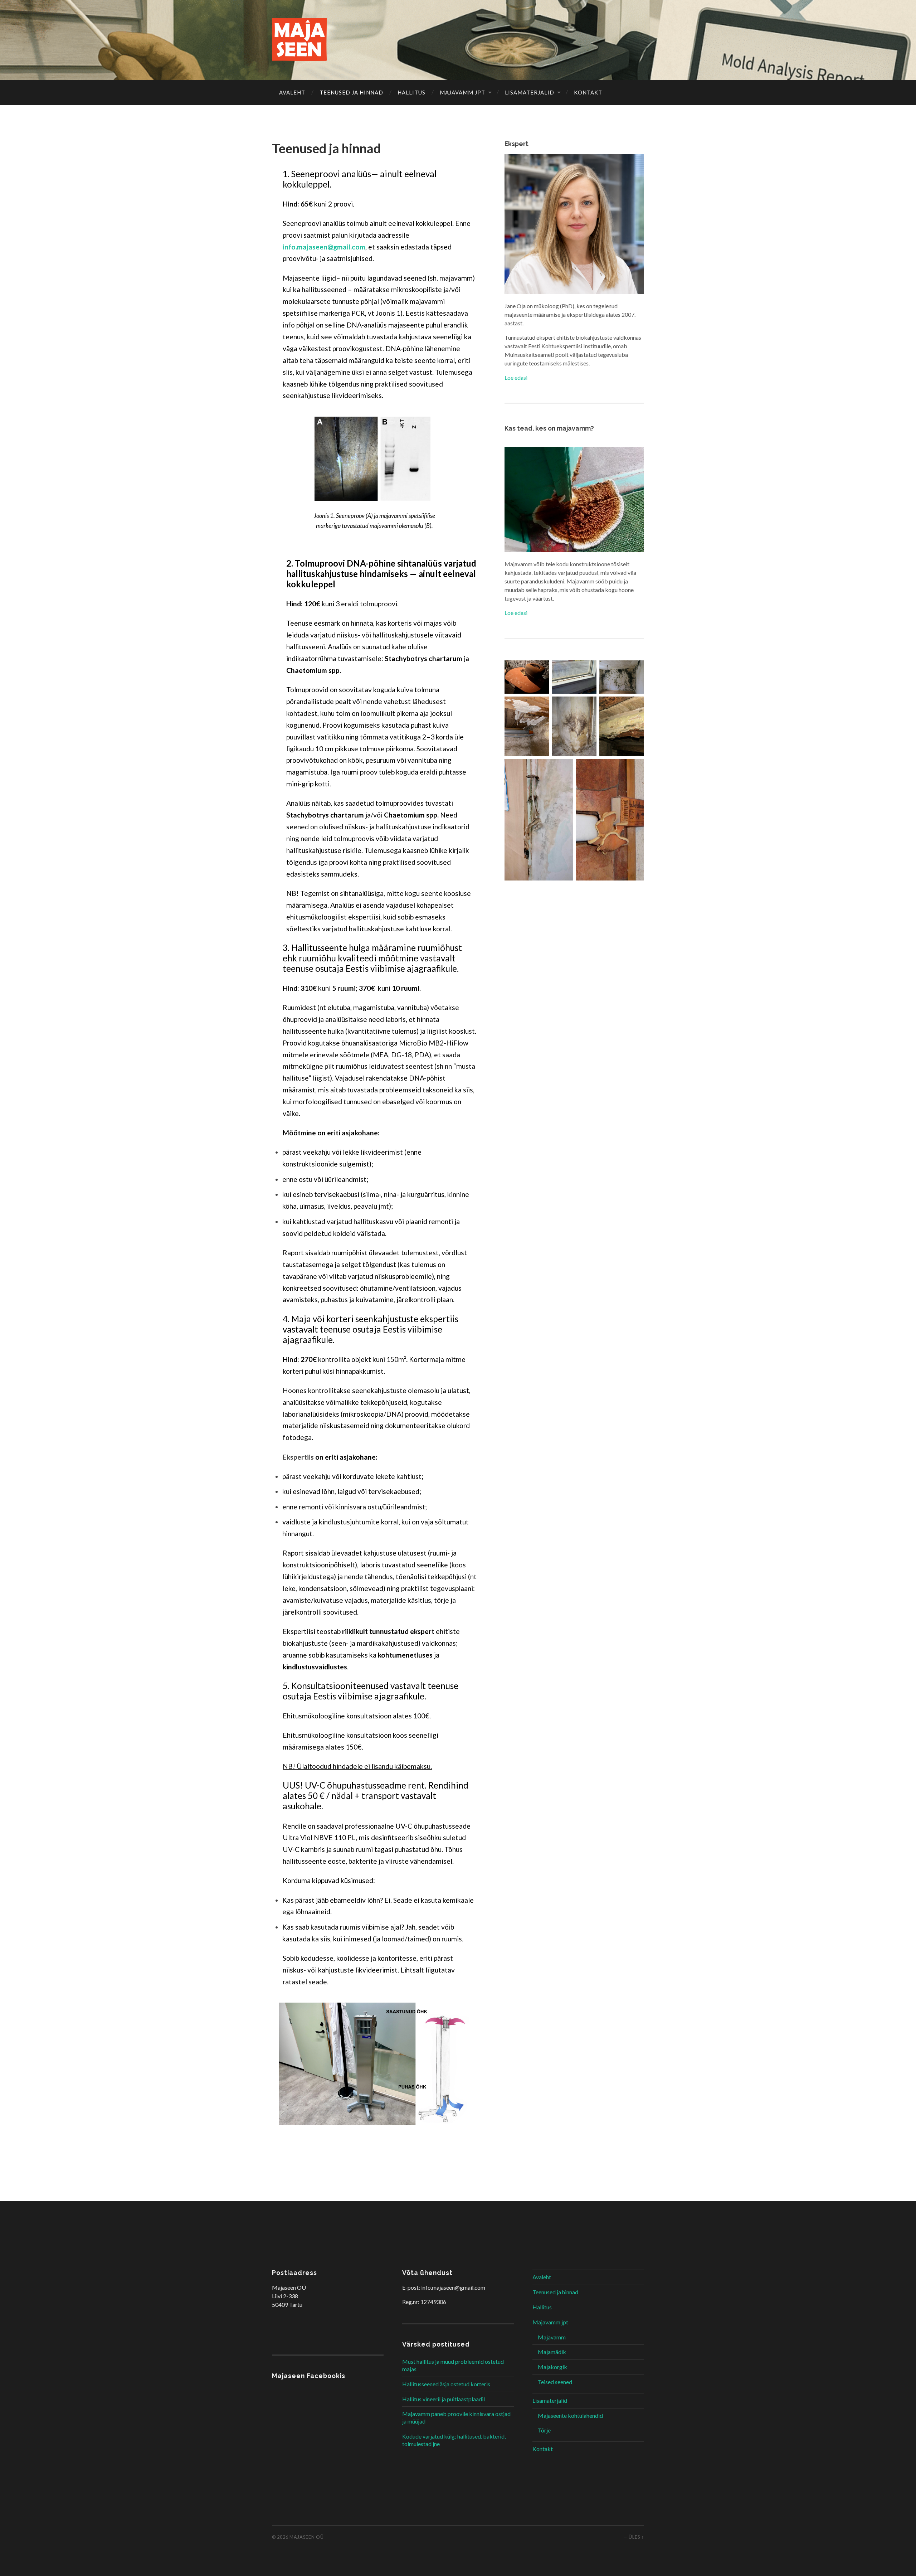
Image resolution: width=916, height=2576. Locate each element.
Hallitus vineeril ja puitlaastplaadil (444, 2399)
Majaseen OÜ (307, 2537)
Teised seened (555, 2382)
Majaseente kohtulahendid (570, 2415)
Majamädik (552, 2352)
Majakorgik (552, 2367)
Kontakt (588, 92)
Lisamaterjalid (530, 92)
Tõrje (544, 2430)
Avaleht (292, 92)
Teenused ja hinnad (351, 92)
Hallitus (411, 92)
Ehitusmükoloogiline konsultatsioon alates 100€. (357, 1716)
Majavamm (552, 2337)
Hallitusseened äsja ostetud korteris (446, 2384)
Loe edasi (516, 377)
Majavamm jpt (462, 92)
